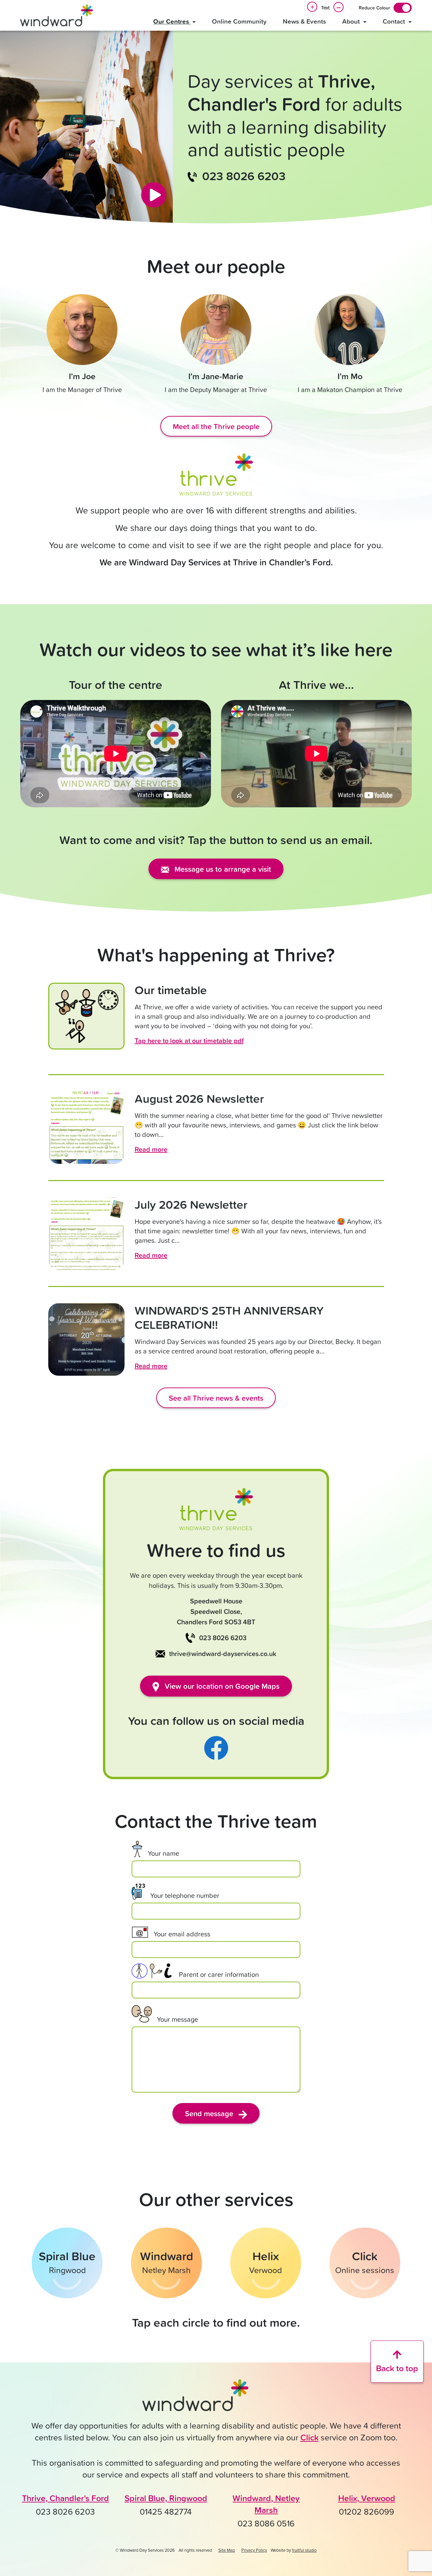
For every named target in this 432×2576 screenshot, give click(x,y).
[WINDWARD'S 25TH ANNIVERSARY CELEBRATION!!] (86, 1339)
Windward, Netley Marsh (266, 2504)
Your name (164, 1853)
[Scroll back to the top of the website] (397, 2362)
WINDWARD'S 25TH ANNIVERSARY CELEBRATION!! (229, 1317)
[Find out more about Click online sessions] (365, 2263)
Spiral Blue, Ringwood (166, 2498)
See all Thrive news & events (216, 1398)
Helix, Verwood (367, 2498)
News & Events (304, 21)
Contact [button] (395, 21)
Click (309, 2437)
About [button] (352, 21)
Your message (178, 2019)
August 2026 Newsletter (199, 1098)
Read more (151, 1149)
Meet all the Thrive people (216, 426)
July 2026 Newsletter (191, 1204)
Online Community (239, 21)
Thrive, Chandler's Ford (65, 2498)
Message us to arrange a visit (222, 869)
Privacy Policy (254, 2550)
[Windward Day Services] (57, 15)
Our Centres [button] (172, 21)
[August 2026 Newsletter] (86, 1128)
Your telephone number (185, 1895)
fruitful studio (304, 2550)
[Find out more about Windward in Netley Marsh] (166, 2263)
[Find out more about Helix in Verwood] (266, 2263)
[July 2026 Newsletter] (86, 1234)
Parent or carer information (219, 1974)
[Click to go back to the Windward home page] (196, 2398)
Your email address (182, 1934)
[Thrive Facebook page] (216, 1747)
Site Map (227, 2550)
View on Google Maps (221, 1686)
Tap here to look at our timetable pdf (189, 1041)
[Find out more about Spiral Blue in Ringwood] (67, 2263)
